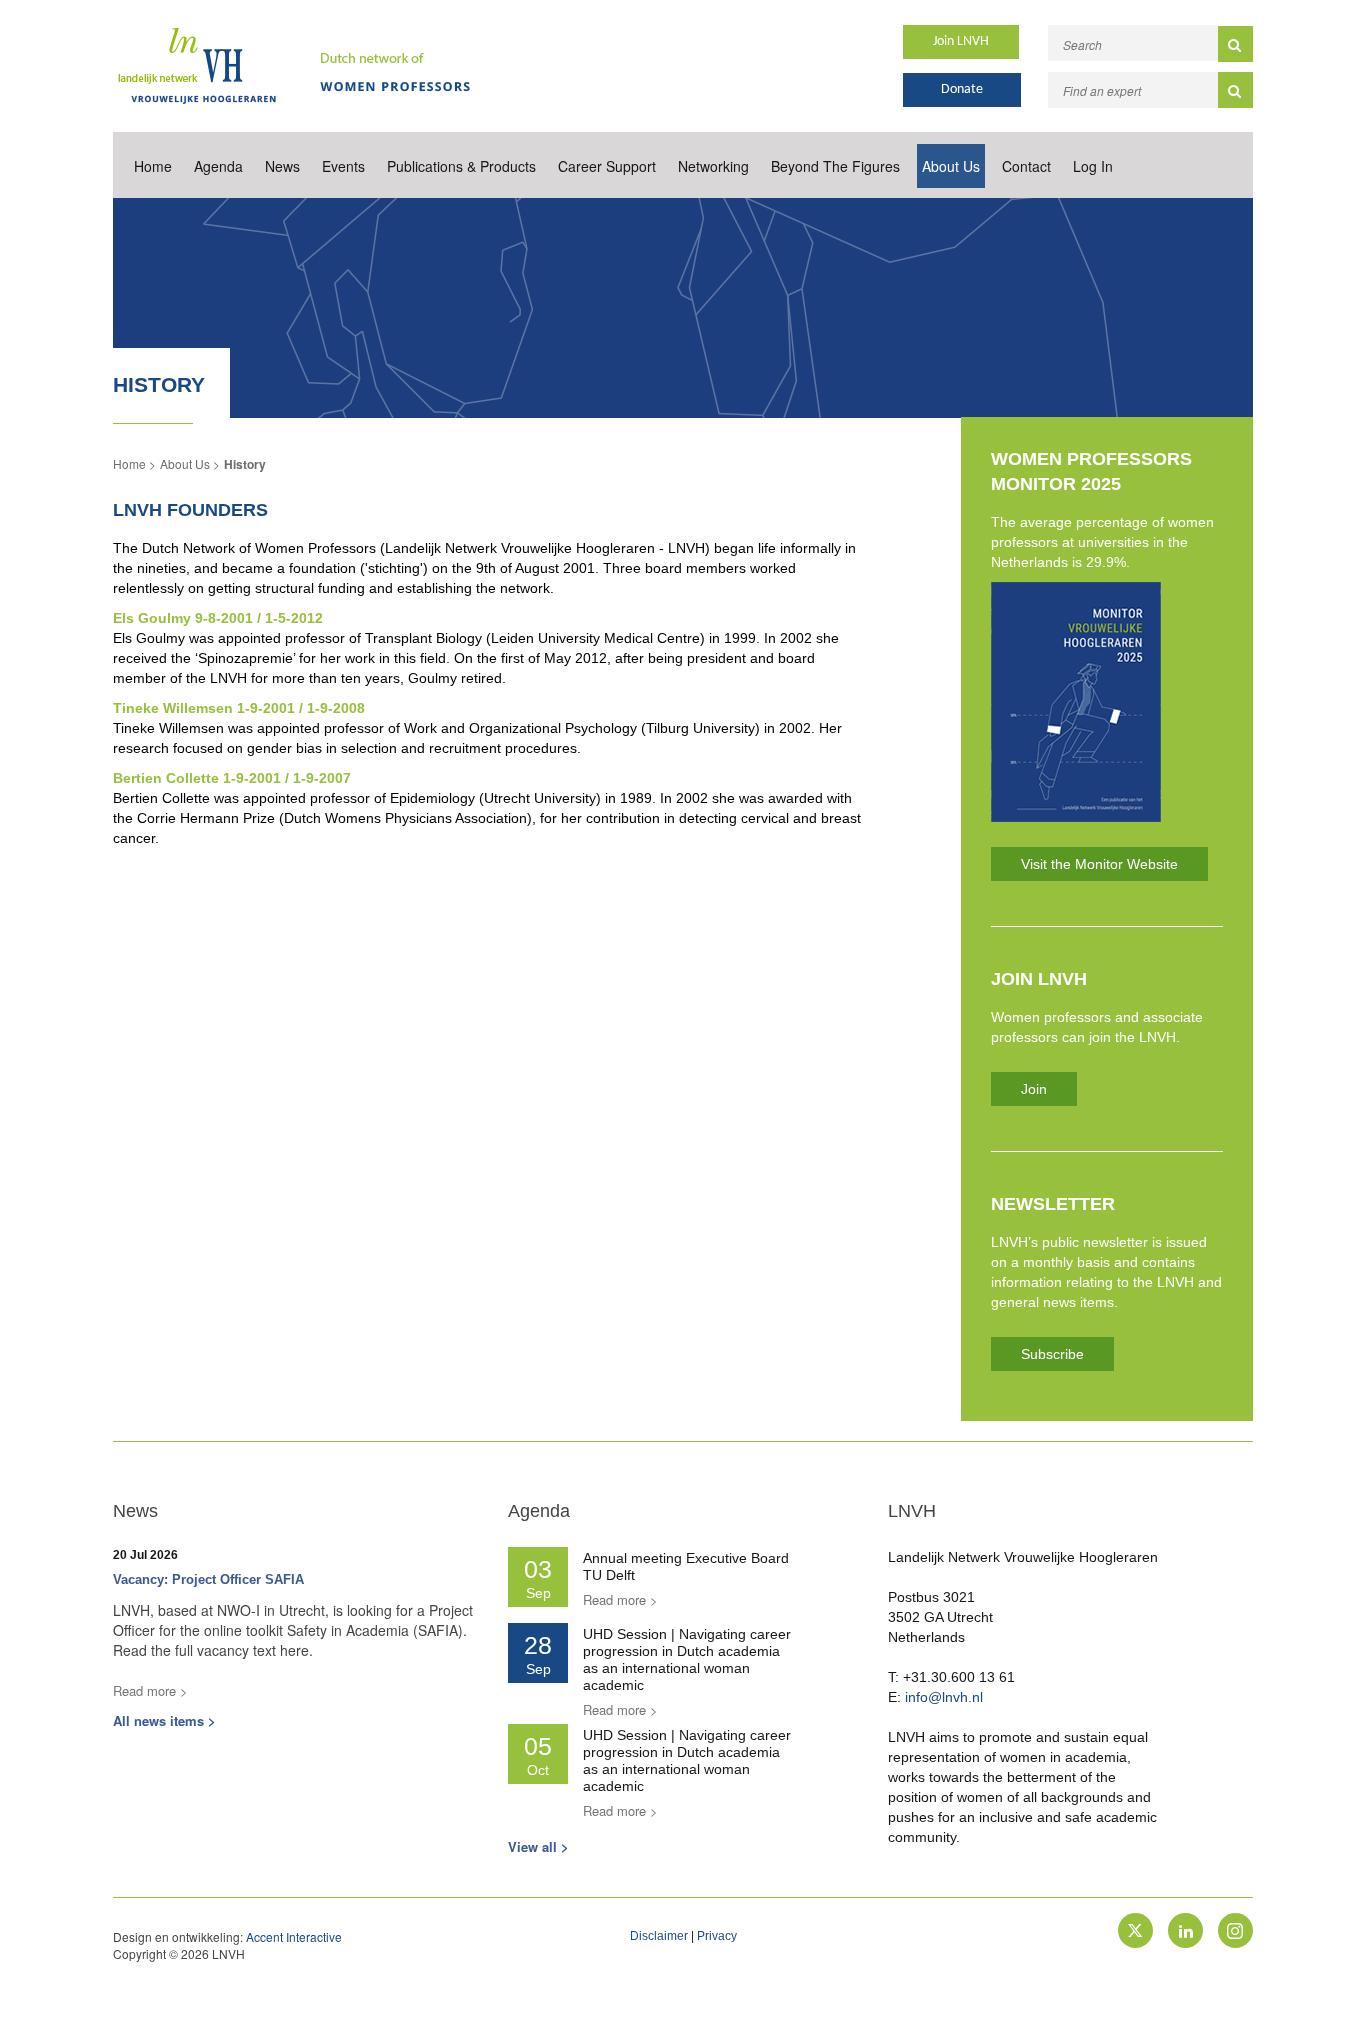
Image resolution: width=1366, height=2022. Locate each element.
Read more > (150, 1690)
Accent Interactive (294, 1936)
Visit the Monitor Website (1099, 864)
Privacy (717, 1936)
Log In (1093, 166)
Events (343, 166)
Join (1034, 1089)
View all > (538, 1846)
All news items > (164, 1720)
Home (153, 166)
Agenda (218, 166)
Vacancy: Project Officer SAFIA (208, 1579)
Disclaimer (659, 1936)
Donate (962, 89)
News (282, 166)
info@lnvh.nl (944, 1697)
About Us (951, 166)
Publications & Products (461, 166)
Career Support (607, 166)
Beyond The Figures (835, 166)
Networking (713, 166)
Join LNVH (961, 41)
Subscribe (1052, 1354)
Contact (1026, 166)
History (245, 464)
